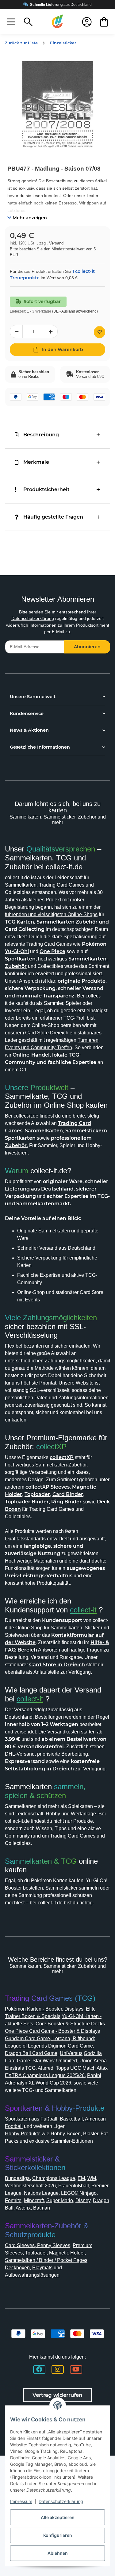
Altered (46, 2068)
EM (81, 2178)
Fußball (49, 2119)
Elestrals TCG (20, 2068)
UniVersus (71, 2053)
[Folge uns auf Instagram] (58, 2370)
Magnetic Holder (67, 2253)
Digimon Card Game (71, 2046)
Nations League (41, 2193)
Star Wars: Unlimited (55, 2061)
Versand (56, 243)
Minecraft (34, 2200)
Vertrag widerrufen (57, 2395)
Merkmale (36, 462)
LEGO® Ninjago (79, 2193)
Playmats (42, 2268)
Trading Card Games (62, 885)
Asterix (23, 2208)
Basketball (71, 2119)
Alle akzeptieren (58, 2517)
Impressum (21, 2501)
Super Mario (60, 2200)
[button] (11, 22)
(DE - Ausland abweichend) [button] (75, 311)
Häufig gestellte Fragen (53, 517)
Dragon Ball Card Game (31, 2053)
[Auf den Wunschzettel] (100, 332)
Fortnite (13, 2200)
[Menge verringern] (16, 332)
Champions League (54, 2178)
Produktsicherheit (46, 489)
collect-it (83, 1610)
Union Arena (93, 2061)
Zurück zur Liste (21, 43)
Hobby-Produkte (23, 2134)
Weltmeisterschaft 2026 (30, 2186)
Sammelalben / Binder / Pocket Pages (46, 2260)
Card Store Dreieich (47, 1033)
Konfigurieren (58, 2535)
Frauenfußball (74, 2186)
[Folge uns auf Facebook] (39, 2370)
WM (92, 2178)
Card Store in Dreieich (57, 1665)
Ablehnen (58, 2553)
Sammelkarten (21, 885)
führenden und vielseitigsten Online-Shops (51, 914)
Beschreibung (41, 435)
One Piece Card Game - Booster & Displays (52, 2031)
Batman (42, 2208)
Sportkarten (17, 2119)
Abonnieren (87, 647)
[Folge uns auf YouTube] (76, 2370)
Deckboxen (17, 2268)
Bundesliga (17, 2178)
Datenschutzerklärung (33, 618)
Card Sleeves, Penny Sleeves (38, 2245)
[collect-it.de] (58, 22)
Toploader (36, 2253)
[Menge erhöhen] (51, 332)
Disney (83, 2200)
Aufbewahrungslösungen (32, 2275)
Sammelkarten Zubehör (67, 922)
